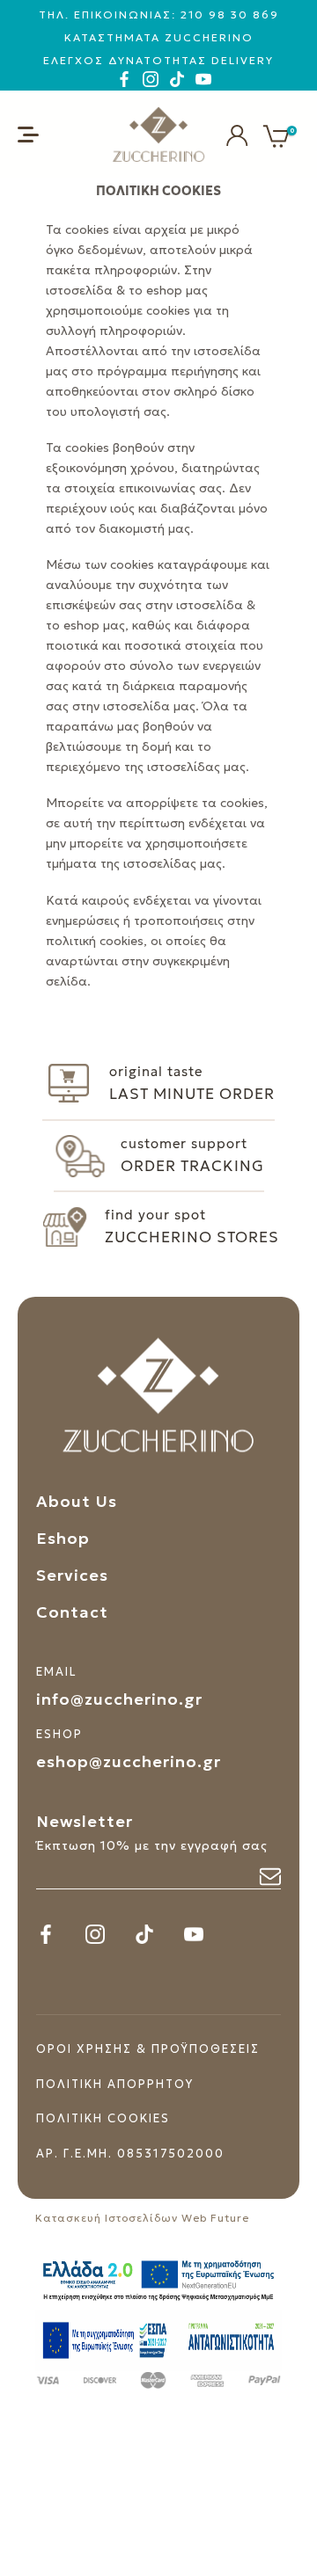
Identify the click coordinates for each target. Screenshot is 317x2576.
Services (72, 1575)
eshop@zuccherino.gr (129, 1761)
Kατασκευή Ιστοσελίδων (107, 2218)
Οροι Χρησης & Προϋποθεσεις (148, 2049)
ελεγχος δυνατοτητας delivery (158, 60)
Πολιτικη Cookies (103, 2118)
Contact (72, 1612)
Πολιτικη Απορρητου (115, 2084)
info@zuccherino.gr (119, 1699)
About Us (77, 1501)
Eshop (63, 1538)
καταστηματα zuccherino (159, 37)
